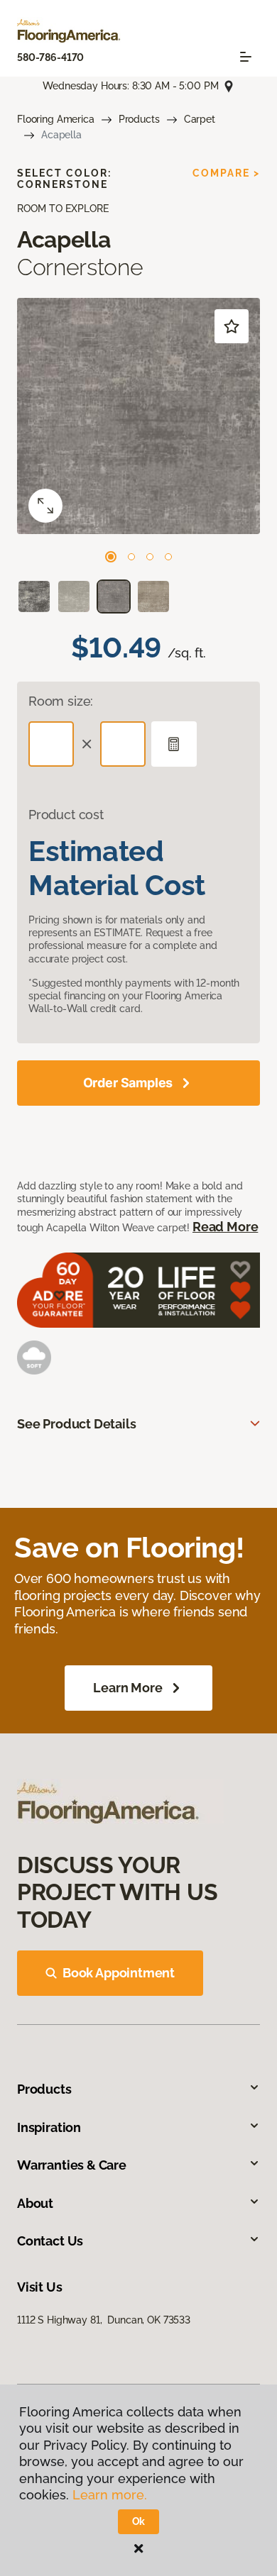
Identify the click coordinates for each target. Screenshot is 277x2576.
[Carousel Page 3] (150, 557)
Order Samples (128, 1083)
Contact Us (50, 2241)
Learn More (127, 1688)
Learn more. (110, 2495)
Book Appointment (119, 1973)
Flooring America (56, 119)
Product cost (66, 815)
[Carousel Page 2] (131, 557)
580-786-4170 (50, 57)
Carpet (200, 119)
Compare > (226, 173)
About (35, 2203)
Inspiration (49, 2127)
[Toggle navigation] (246, 57)
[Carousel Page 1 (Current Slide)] (111, 557)
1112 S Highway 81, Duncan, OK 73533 (104, 2320)
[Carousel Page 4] (168, 557)
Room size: (61, 701)
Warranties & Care (72, 2165)
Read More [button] (225, 1227)
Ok (139, 2521)
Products (139, 119)
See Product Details (77, 1424)
